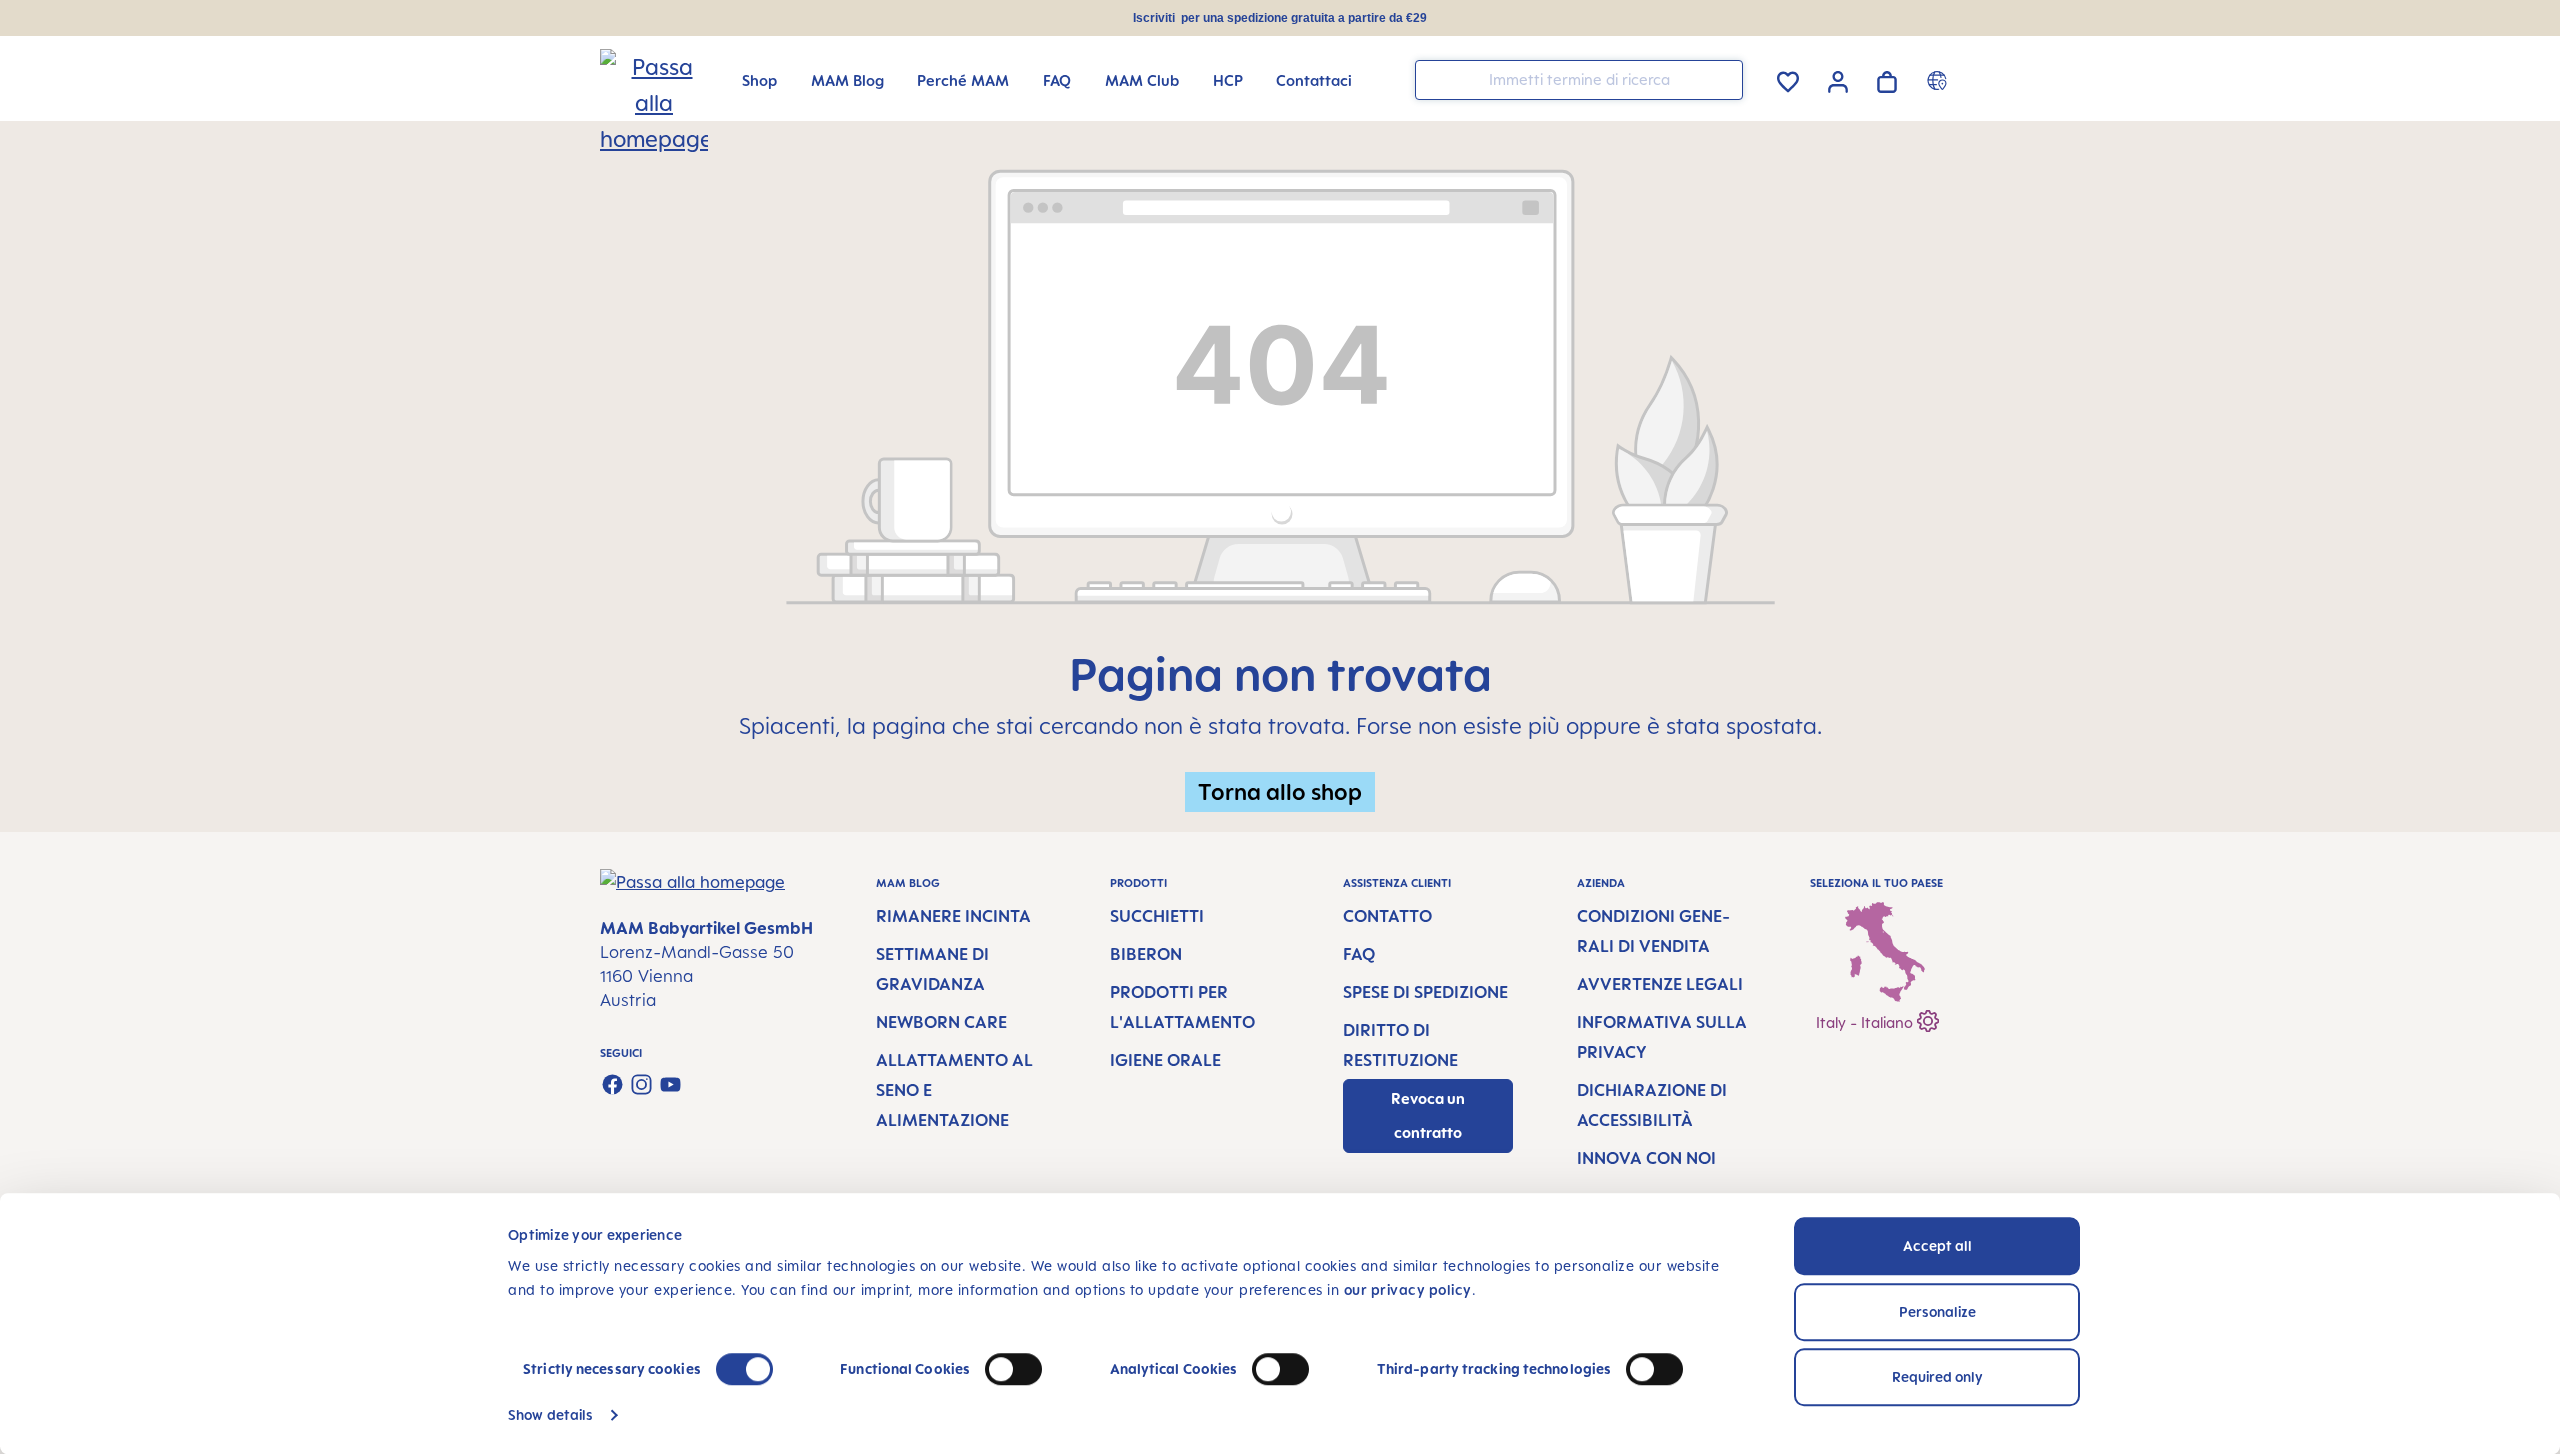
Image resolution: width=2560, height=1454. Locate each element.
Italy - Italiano (1866, 1022)
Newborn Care (941, 1022)
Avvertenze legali (1660, 984)
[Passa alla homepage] (632, 81)
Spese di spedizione (1425, 992)
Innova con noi (1646, 1158)
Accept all (1937, 1245)
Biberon (1146, 954)
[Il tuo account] (1838, 79)
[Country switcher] (1939, 80)
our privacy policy (1408, 1289)
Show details (550, 1414)
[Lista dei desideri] (1788, 78)
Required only (1937, 1376)
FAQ (1359, 954)
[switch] (1013, 1369)
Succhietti (1157, 916)
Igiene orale (1165, 1060)
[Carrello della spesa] (1887, 78)
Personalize (1937, 1311)
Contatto (1387, 916)
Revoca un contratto (1428, 1115)
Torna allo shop (1280, 791)
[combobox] (1579, 80)
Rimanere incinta (953, 916)
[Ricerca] (1723, 78)
